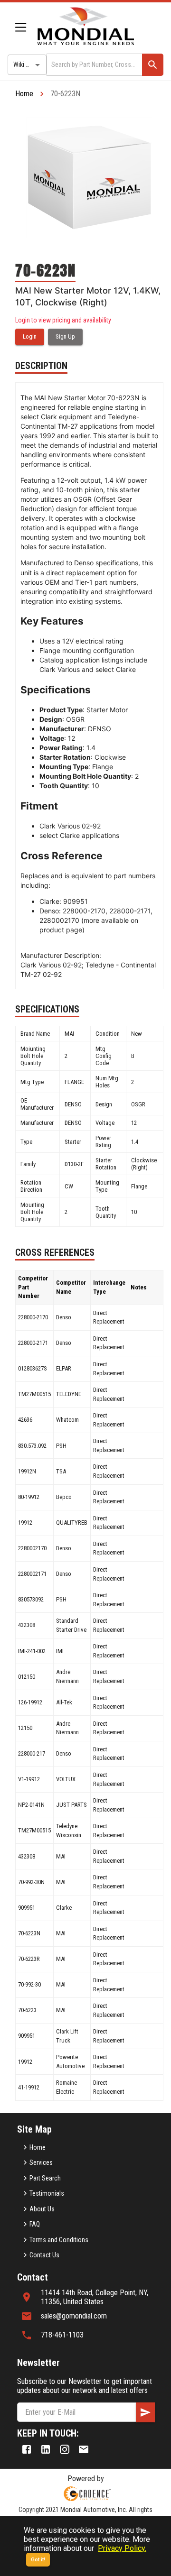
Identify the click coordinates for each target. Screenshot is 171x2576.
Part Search (45, 2178)
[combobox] (94, 65)
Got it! (38, 2560)
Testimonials (47, 2193)
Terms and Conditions (59, 2240)
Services (41, 2162)
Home (24, 94)
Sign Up (65, 336)
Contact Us (44, 2255)
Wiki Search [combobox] (29, 64)
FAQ (35, 2224)
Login (30, 336)
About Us (42, 2209)
